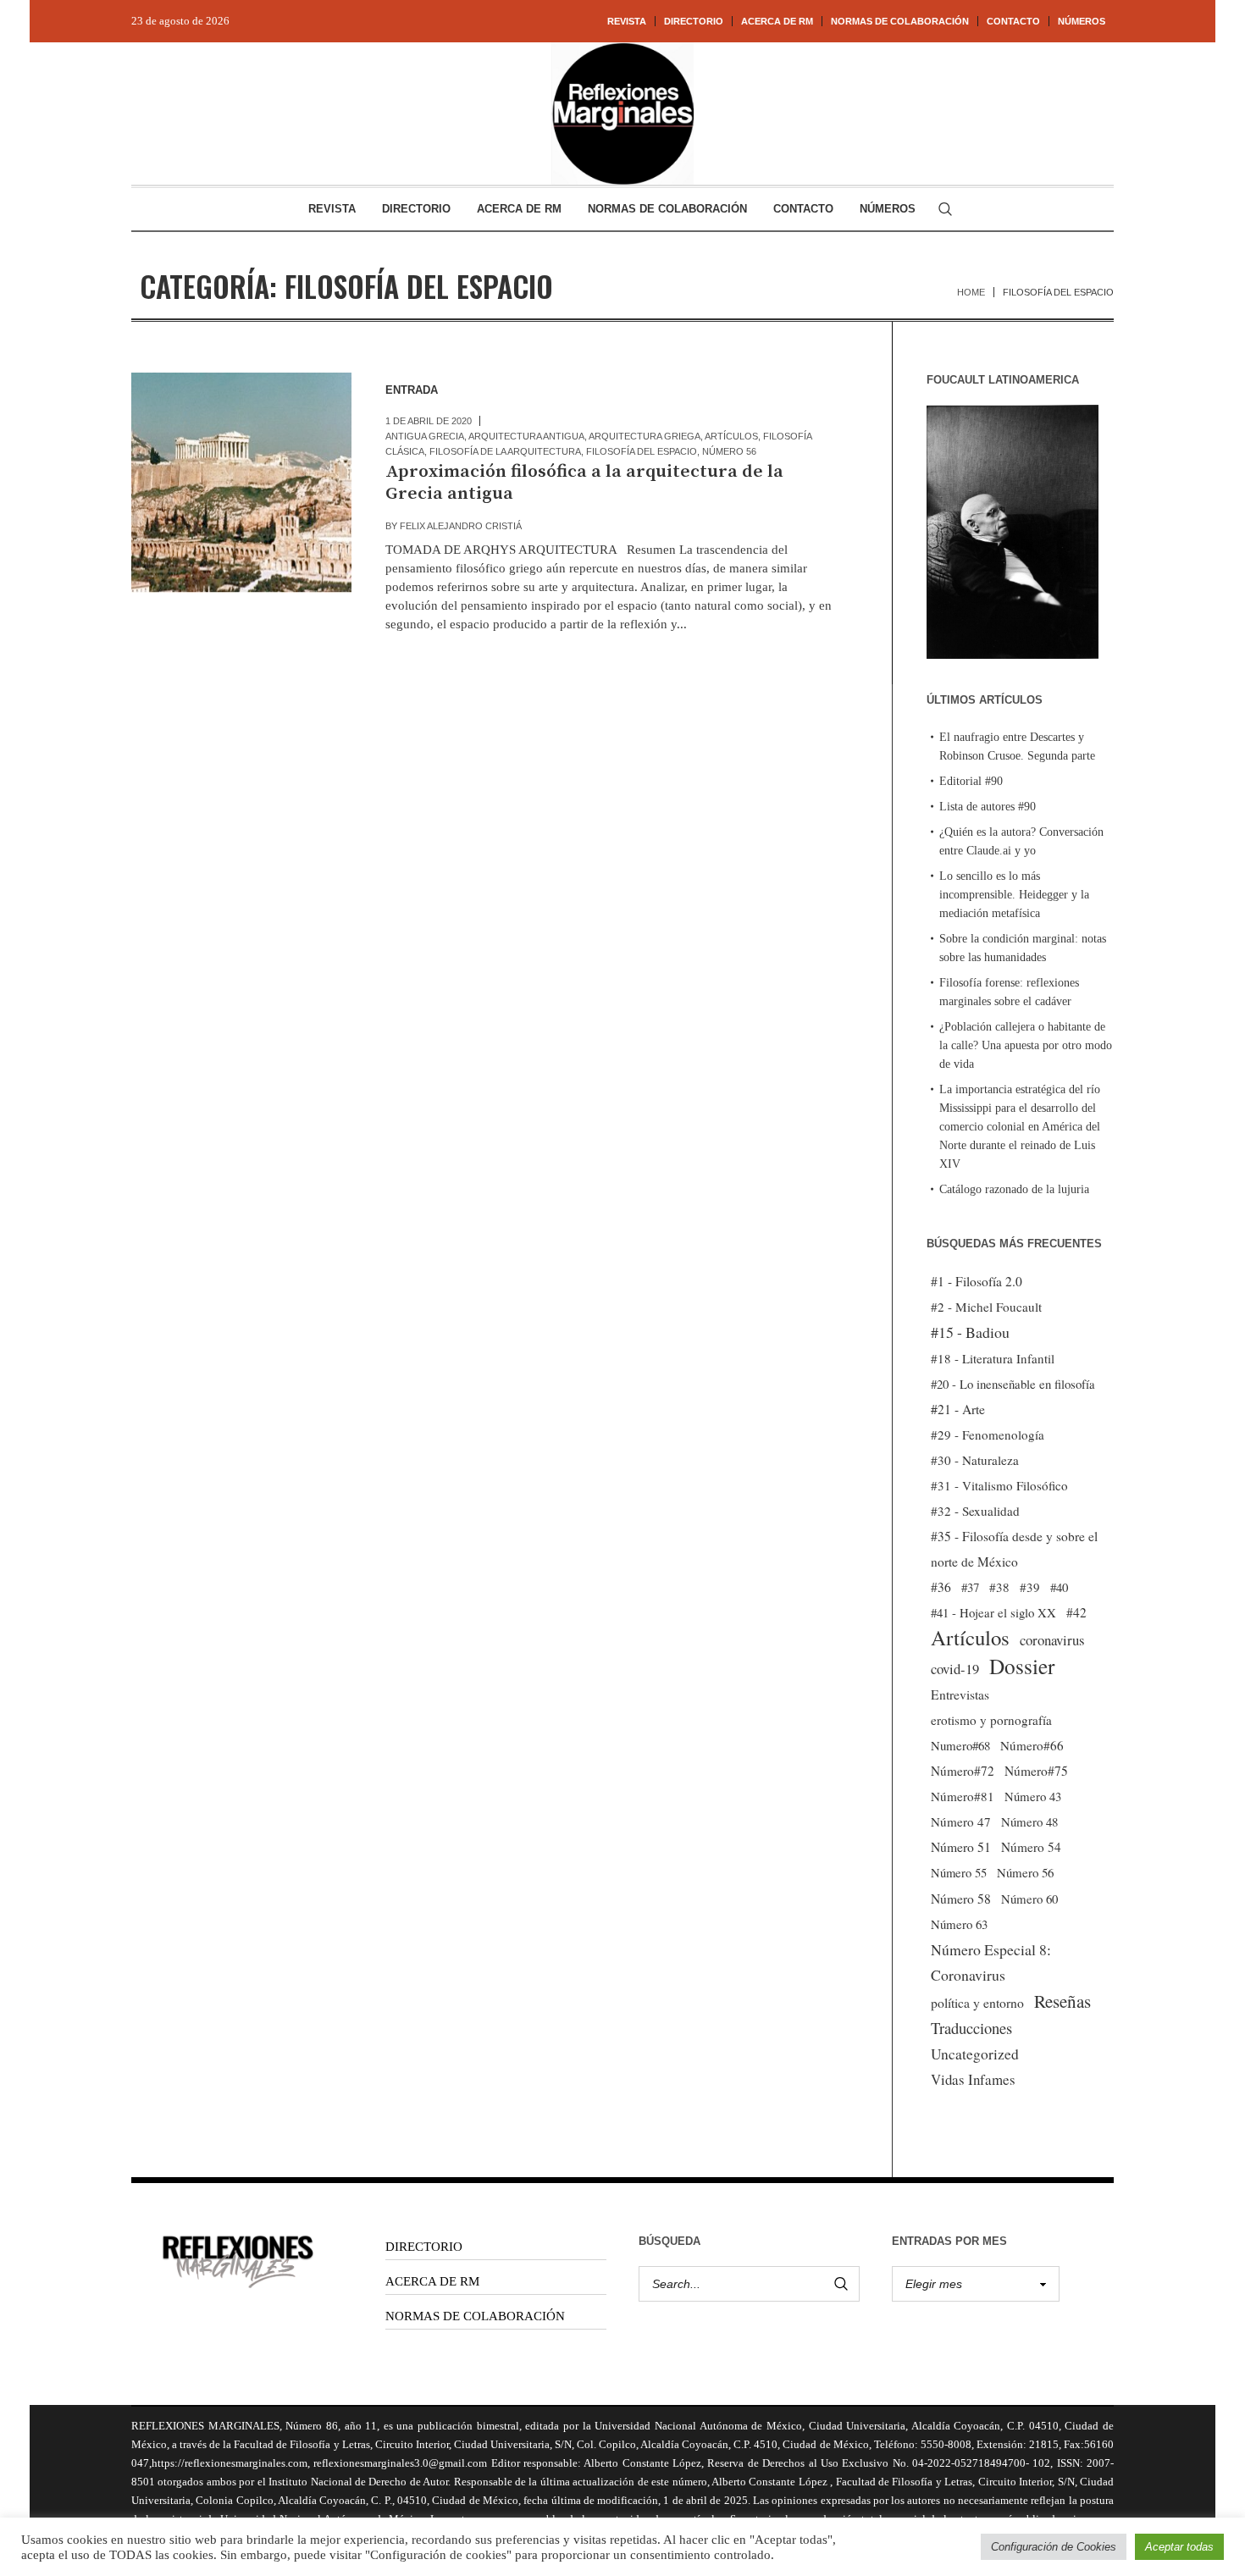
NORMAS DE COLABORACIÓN (475, 2316)
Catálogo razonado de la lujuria (1014, 1189)
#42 (1076, 1612)
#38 (999, 1587)
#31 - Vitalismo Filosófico (999, 1485)
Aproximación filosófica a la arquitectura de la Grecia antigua (584, 483)
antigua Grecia (425, 436)
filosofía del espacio (642, 451)
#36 (941, 1587)
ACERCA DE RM (432, 2281)
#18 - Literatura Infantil (993, 1358)
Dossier (1022, 1666)
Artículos (731, 436)
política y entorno (977, 2002)
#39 (1030, 1587)
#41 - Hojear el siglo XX (993, 1612)
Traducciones (971, 2028)
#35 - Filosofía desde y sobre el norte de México (1014, 1549)
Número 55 (959, 1873)
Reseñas (1062, 2001)
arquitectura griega (645, 436)
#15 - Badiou (970, 1332)
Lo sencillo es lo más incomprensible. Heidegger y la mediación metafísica (1014, 895)
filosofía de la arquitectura (505, 451)
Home (971, 292)
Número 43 (1033, 1796)
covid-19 (955, 1669)
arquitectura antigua (526, 436)
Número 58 (961, 1899)
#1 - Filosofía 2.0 (977, 1281)
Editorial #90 (971, 781)
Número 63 (959, 1924)
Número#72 (963, 1771)
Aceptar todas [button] (1179, 2547)
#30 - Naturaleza (975, 1460)
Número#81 (963, 1796)
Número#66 (1032, 1745)
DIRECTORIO (424, 2247)
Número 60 (1029, 1899)
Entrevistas (960, 1694)
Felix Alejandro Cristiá (461, 526)
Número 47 (961, 1821)
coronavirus (1052, 1640)
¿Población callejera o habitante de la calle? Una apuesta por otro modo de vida (1026, 1045)
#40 (1059, 1587)
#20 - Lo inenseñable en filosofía (1013, 1384)
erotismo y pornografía (991, 1720)
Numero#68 (960, 1745)
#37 (970, 1587)
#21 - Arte (958, 1409)
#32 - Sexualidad (975, 1511)
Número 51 (961, 1846)
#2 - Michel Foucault (986, 1307)
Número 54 (1031, 1847)
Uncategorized (975, 2054)
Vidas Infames (973, 2079)
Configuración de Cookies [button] (1054, 2547)
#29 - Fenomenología (988, 1434)
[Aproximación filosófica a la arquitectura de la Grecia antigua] (241, 483)
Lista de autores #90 (988, 807)
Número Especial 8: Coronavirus (991, 1962)
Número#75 (1036, 1771)
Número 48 (1029, 1821)
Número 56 (729, 451)
